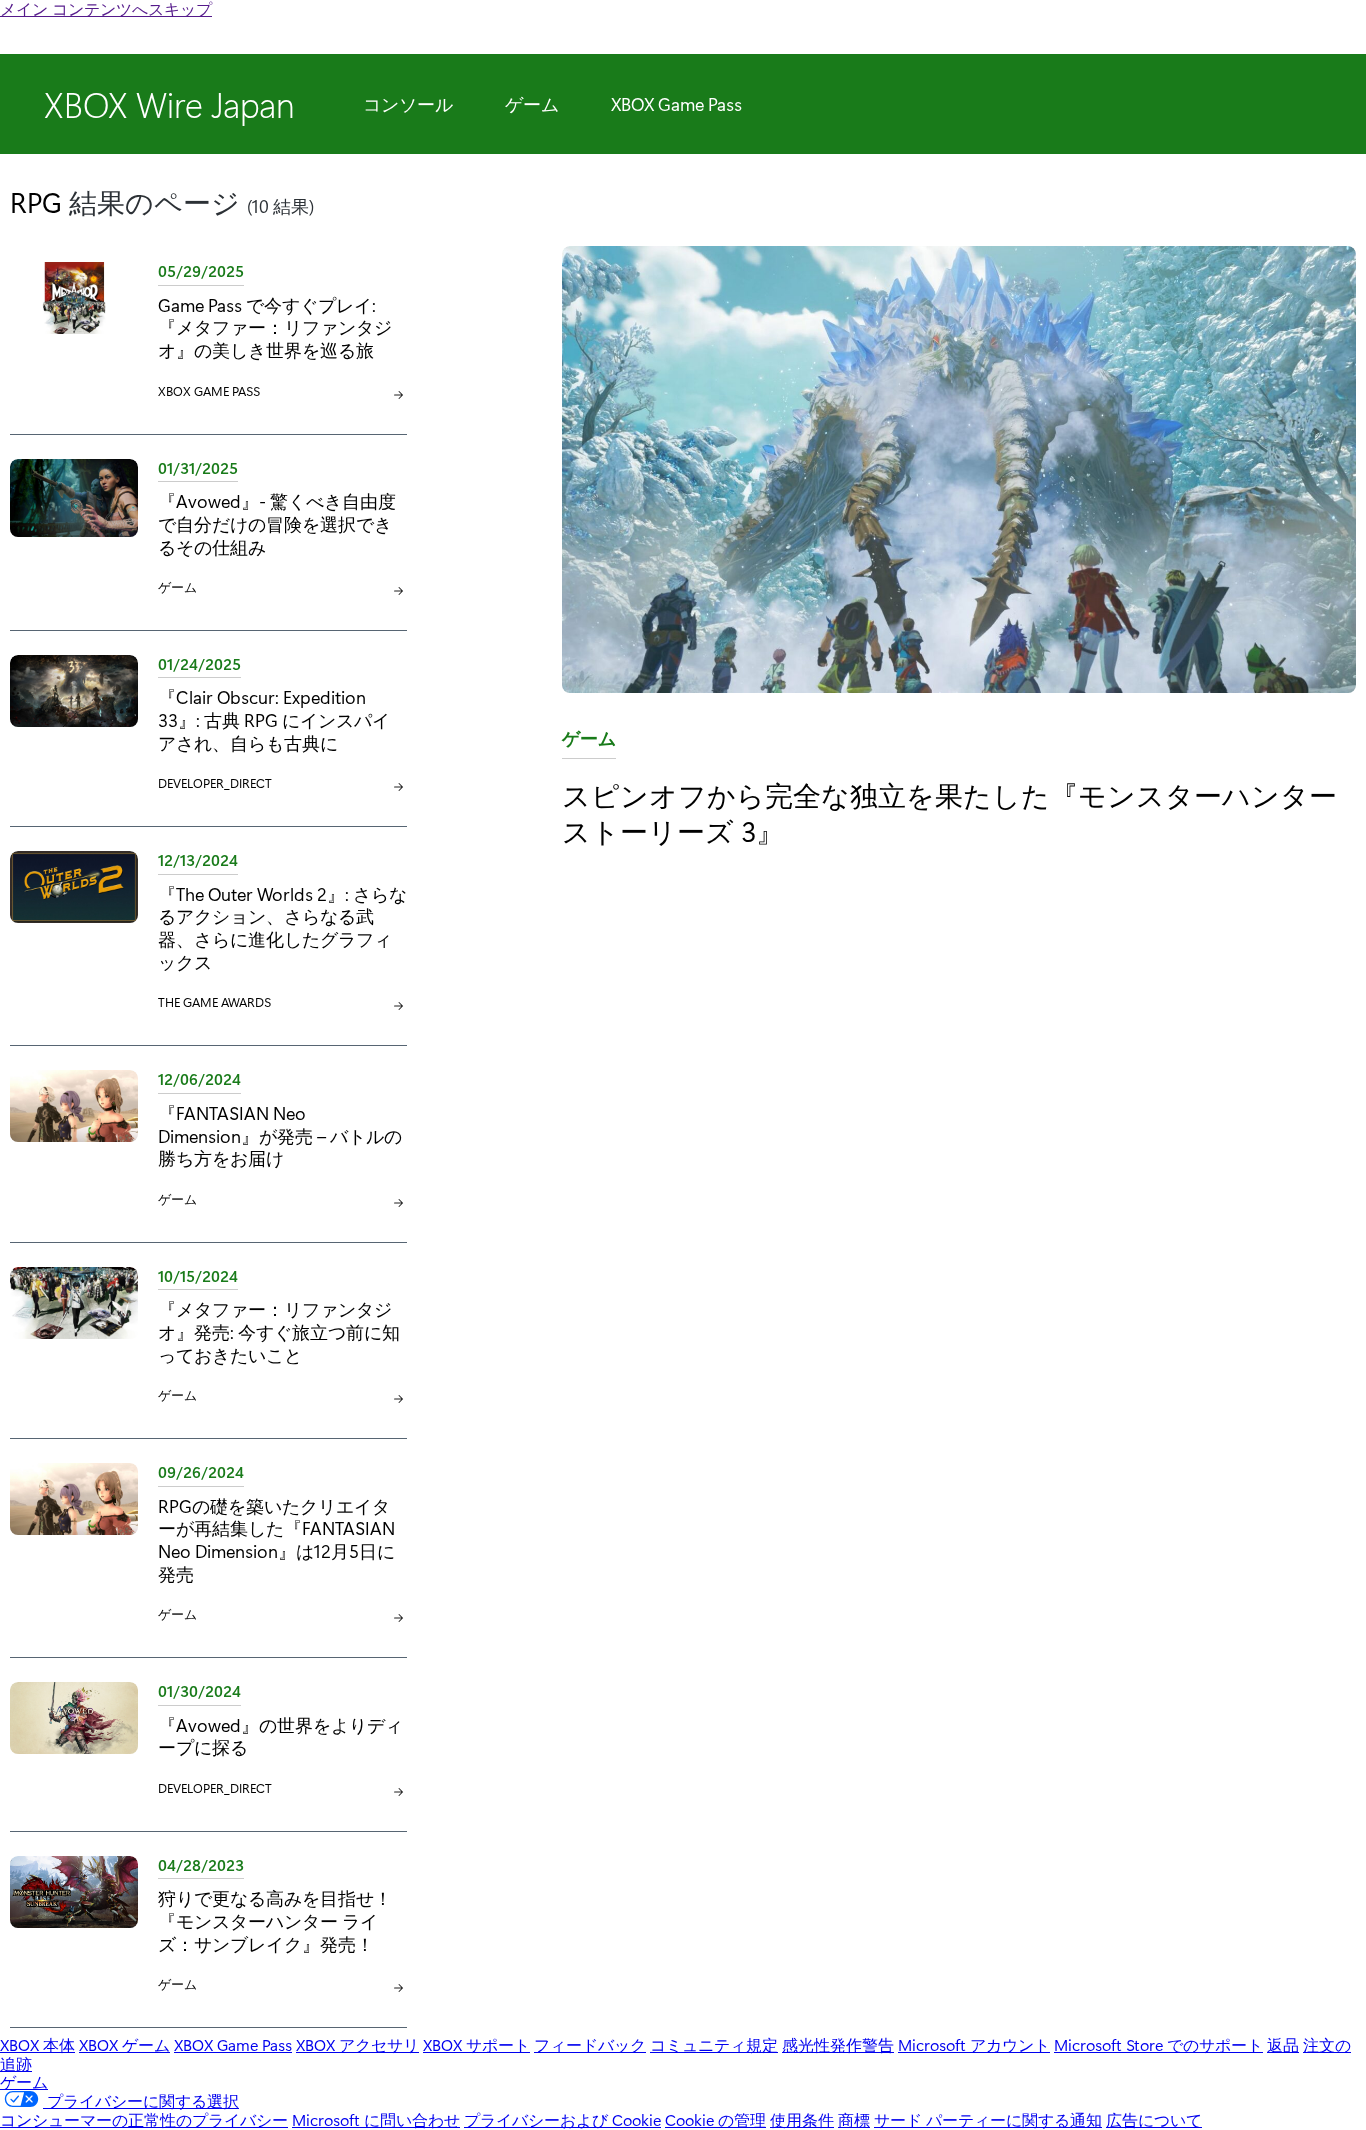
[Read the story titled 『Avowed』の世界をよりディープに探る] (74, 1740)
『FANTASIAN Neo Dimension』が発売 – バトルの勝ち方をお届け (280, 1135)
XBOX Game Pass (676, 104)
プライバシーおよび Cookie (562, 2119)
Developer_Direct (215, 782)
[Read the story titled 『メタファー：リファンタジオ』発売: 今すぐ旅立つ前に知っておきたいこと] (74, 1336)
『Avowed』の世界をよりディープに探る (280, 1736)
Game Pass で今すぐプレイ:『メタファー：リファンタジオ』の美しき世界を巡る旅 (275, 327)
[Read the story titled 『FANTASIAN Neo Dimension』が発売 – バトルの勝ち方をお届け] (74, 1139)
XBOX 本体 (37, 2044)
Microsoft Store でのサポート (1158, 2044)
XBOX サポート (476, 2044)
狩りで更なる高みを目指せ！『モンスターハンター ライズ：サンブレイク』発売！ (275, 1920)
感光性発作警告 (838, 2044)
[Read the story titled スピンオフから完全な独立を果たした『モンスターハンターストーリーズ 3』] (959, 471)
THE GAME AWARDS (214, 1001)
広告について (1154, 2119)
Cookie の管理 (715, 2119)
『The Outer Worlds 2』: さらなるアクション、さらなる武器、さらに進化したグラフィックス (282, 927)
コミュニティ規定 (714, 2044)
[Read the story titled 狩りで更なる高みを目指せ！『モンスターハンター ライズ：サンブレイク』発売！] (74, 1925)
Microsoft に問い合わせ (376, 2119)
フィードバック (590, 2044)
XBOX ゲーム (124, 2044)
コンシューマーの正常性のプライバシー (144, 2119)
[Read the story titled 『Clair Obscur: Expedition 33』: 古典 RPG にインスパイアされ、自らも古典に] (74, 724)
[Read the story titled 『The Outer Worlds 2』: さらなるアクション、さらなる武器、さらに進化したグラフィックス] (74, 932)
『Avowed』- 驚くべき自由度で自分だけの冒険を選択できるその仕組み (277, 523)
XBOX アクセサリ (357, 2044)
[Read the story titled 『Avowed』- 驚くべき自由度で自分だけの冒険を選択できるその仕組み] (74, 528)
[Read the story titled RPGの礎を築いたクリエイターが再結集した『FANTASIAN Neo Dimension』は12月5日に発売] (74, 1544)
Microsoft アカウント (974, 2044)
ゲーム (532, 104)
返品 (1283, 2044)
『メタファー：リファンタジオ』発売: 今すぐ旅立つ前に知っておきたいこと (279, 1331)
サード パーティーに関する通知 (988, 2119)
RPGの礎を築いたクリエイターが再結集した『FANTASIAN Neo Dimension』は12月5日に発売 (276, 1539)
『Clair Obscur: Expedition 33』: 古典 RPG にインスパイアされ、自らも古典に (274, 719)
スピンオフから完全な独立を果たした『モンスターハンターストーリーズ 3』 (949, 812)
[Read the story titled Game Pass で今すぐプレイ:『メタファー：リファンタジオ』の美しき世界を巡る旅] (74, 331)
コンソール (408, 104)
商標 (854, 2119)
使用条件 (802, 2119)
